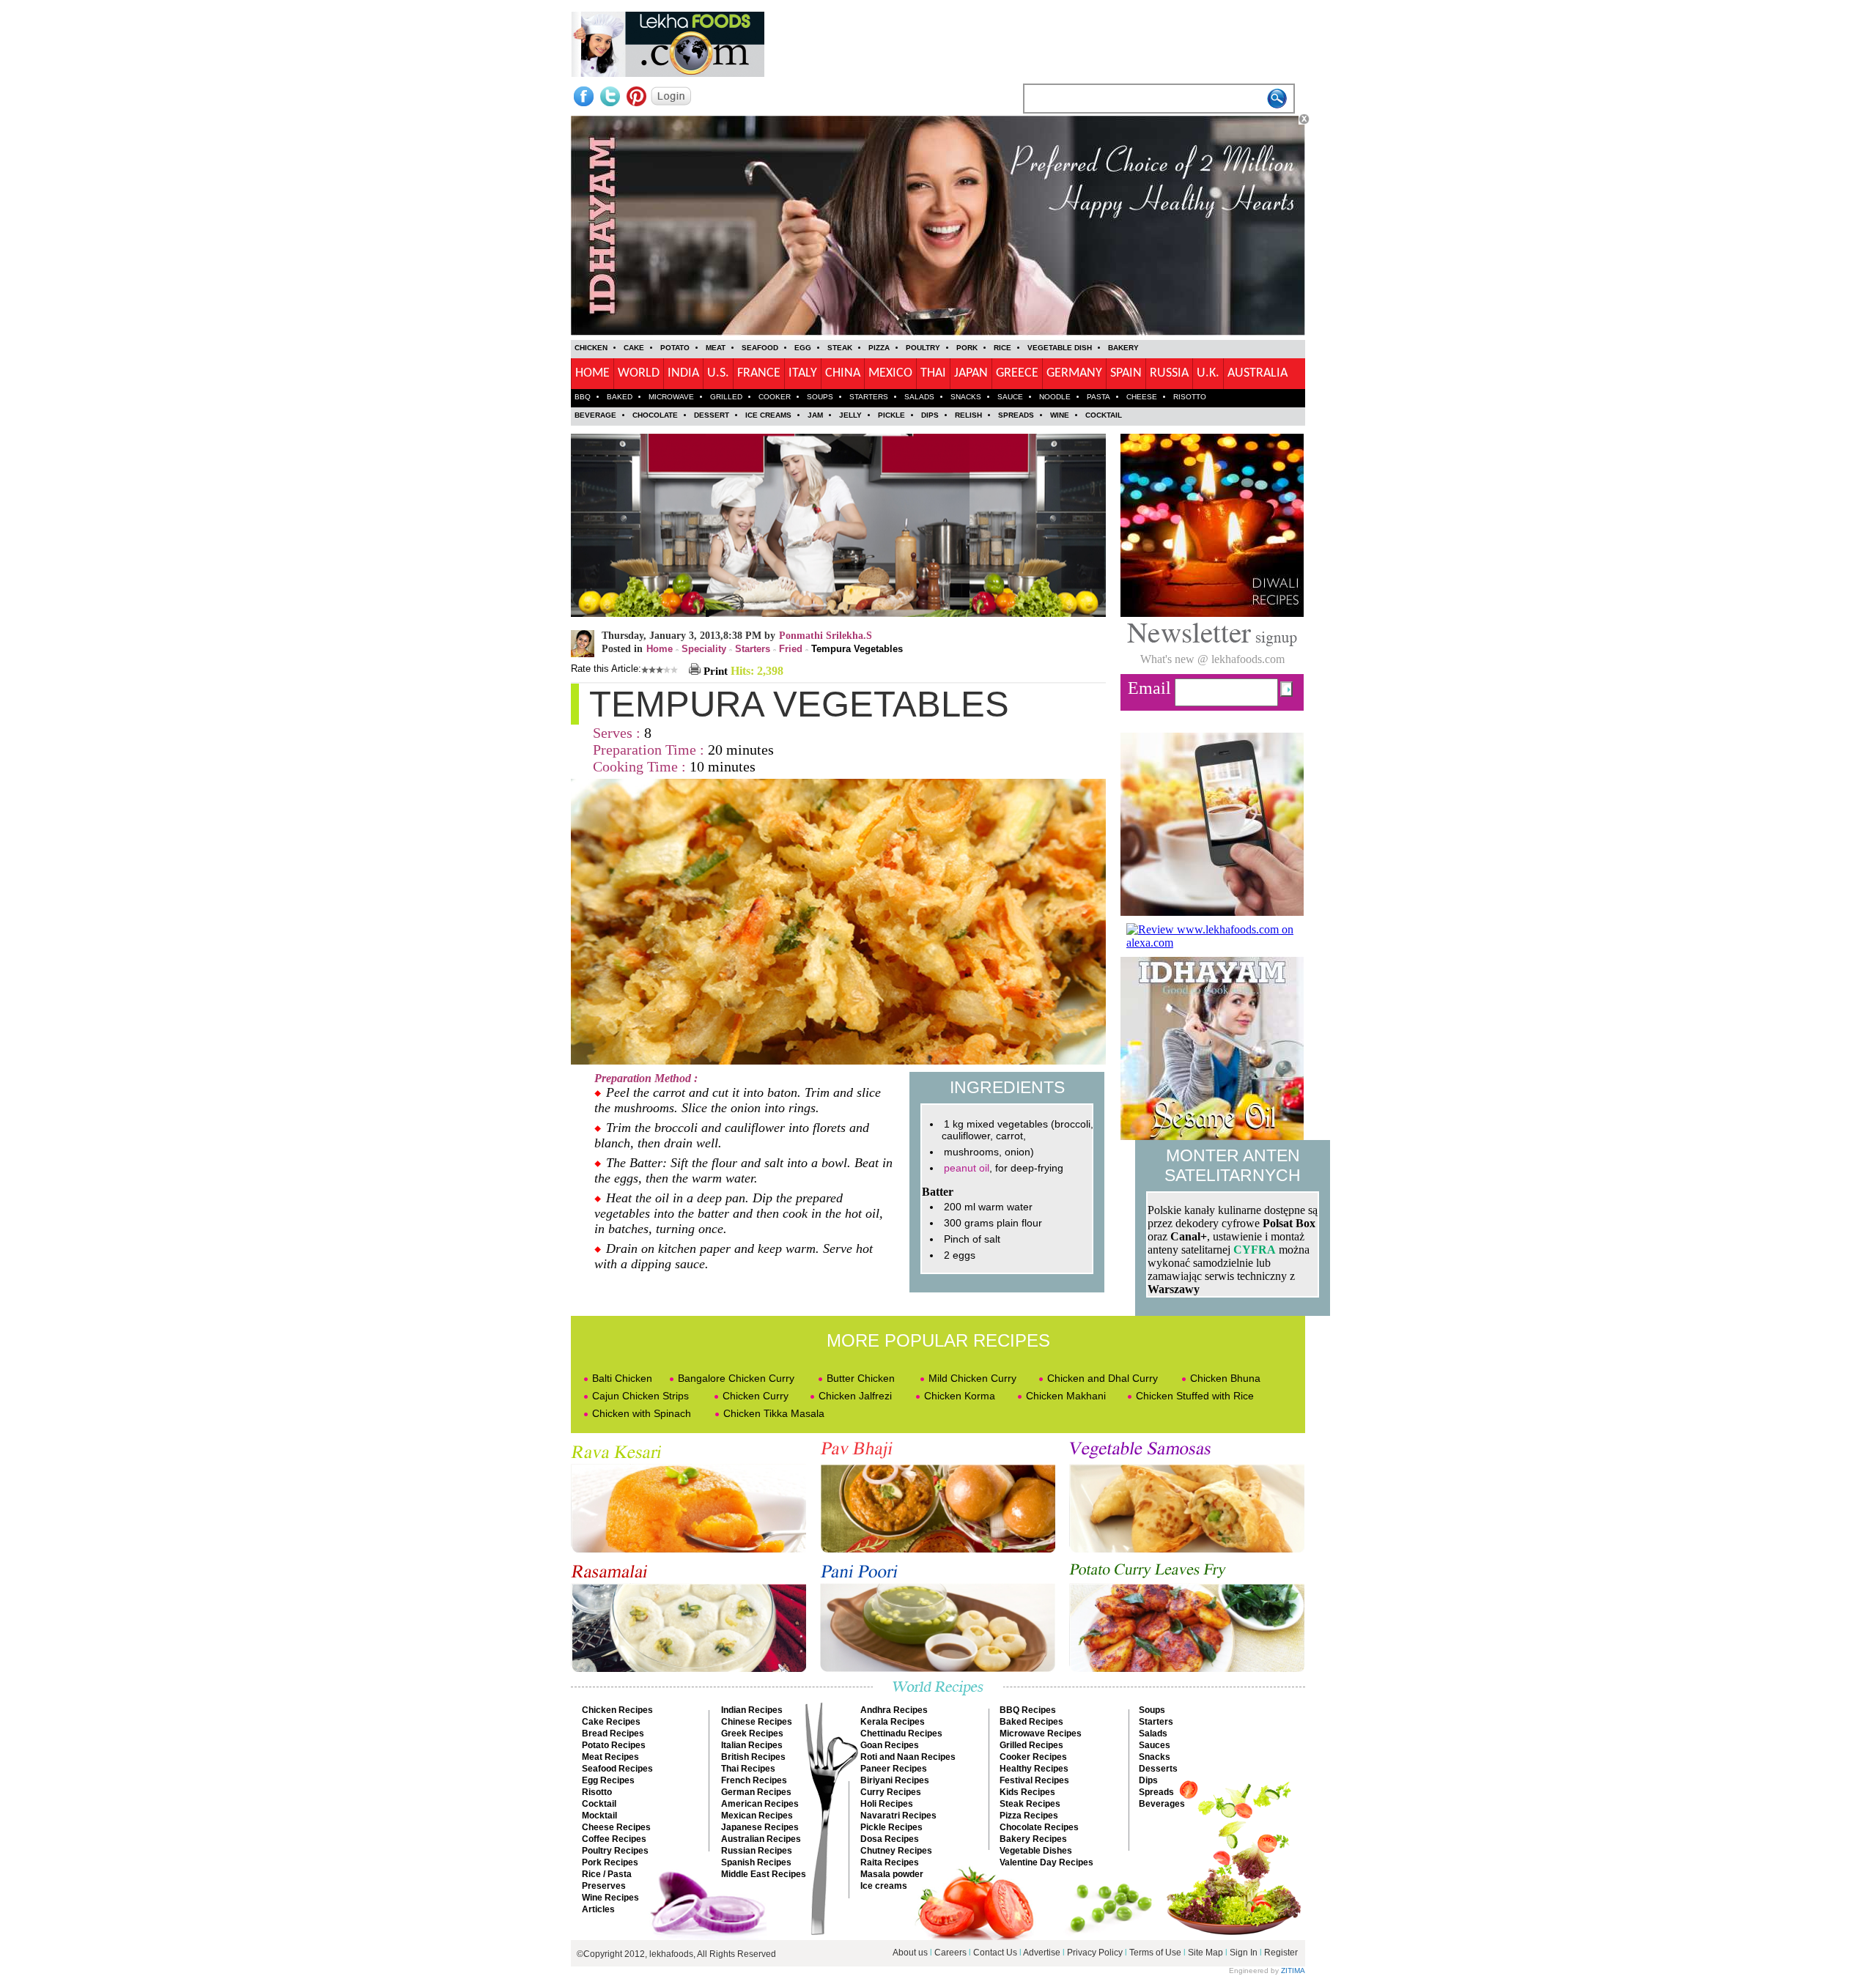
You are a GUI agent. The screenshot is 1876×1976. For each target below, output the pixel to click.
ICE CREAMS (768, 415)
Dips (1148, 1780)
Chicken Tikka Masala (774, 1413)
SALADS (919, 397)
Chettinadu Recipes (901, 1733)
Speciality (704, 649)
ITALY (803, 373)
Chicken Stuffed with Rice (1195, 1396)
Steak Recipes (1030, 1804)
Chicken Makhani (1066, 1396)
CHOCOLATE (655, 415)
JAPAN (971, 373)
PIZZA (879, 348)
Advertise (1043, 1953)
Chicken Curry (756, 1396)
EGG (803, 348)
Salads (1153, 1733)
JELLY (850, 415)
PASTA (1098, 397)
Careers (950, 1953)
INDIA (683, 373)
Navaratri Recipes (898, 1816)
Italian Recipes (752, 1745)
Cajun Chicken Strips (640, 1396)
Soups (1152, 1710)
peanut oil (967, 1168)
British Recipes (753, 1757)
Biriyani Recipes (895, 1780)
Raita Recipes (890, 1862)
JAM (815, 415)
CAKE (634, 348)
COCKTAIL (1104, 415)
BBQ (583, 397)
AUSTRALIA (1258, 373)
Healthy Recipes (1034, 1769)
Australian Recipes (761, 1839)
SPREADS (1016, 415)
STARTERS (869, 397)
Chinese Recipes (757, 1722)
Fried (791, 649)
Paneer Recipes (894, 1769)
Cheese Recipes (616, 1827)
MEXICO (890, 373)
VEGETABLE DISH (1060, 348)
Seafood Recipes (617, 1769)
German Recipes (756, 1792)
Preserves (604, 1886)
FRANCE (759, 373)
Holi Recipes (887, 1804)
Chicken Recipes (617, 1710)
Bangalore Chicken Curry (736, 1378)
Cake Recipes (611, 1722)
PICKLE (891, 415)
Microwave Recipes (1041, 1733)
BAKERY (1123, 348)
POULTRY (923, 348)
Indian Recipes (752, 1710)
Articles (598, 1909)
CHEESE (1142, 397)
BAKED (620, 397)
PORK (967, 348)
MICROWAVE (671, 397)
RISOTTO (1190, 397)
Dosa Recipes (890, 1839)
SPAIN (1126, 373)
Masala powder (892, 1874)
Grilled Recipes (1031, 1745)
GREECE (1017, 373)
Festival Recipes (1034, 1780)
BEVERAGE (595, 415)
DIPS (930, 415)
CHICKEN (591, 348)
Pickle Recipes (891, 1827)
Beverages (1162, 1804)
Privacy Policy (1095, 1953)
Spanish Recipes (756, 1862)
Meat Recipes (610, 1757)
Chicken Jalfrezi (855, 1396)
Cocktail (599, 1804)
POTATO (675, 348)
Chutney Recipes (896, 1851)
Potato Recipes (614, 1745)
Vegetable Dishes (1036, 1851)
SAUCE (1010, 397)
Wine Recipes (610, 1898)
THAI (933, 373)
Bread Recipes (613, 1733)
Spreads (1156, 1792)
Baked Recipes (1031, 1722)
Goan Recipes (890, 1745)
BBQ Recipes (1028, 1710)
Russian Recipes (757, 1851)
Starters (753, 649)
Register (1281, 1953)
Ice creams (884, 1886)
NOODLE (1055, 397)
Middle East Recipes (764, 1874)
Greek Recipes (752, 1733)
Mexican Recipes (757, 1816)
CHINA (843, 373)
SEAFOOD (760, 348)
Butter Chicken (861, 1378)
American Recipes (760, 1804)
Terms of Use (1155, 1953)
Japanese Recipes (760, 1827)
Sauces (1155, 1745)
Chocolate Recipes (1039, 1827)
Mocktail (599, 1816)
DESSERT (712, 415)
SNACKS (966, 397)
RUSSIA (1169, 373)
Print (714, 671)
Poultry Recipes (615, 1851)
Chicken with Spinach (642, 1413)
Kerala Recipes (893, 1722)
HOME (592, 373)
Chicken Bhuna (1225, 1378)
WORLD (639, 373)
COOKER (775, 397)
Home (660, 649)
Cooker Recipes (1033, 1757)
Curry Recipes (891, 1792)
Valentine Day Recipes (1046, 1862)
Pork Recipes (610, 1862)
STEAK (840, 348)
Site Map (1205, 1953)
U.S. (718, 373)
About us (910, 1953)
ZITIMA (1293, 1971)
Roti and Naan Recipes (908, 1757)
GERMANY (1074, 373)
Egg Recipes (608, 1780)
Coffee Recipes (614, 1839)
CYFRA (1255, 1250)
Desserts (1158, 1769)
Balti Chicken (622, 1378)
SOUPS (820, 397)
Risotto (597, 1792)
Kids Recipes (1027, 1792)
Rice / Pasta (607, 1874)
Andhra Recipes (894, 1710)
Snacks (1155, 1757)
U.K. (1208, 373)
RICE (1002, 348)
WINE (1060, 415)
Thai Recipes (748, 1769)
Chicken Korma (960, 1396)
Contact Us (995, 1953)
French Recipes (754, 1780)
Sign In (1244, 1953)
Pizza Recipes (1029, 1816)
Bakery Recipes (1033, 1839)
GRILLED (726, 397)
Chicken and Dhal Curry (1103, 1378)
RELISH (968, 415)
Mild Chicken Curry (972, 1378)
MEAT (716, 348)
